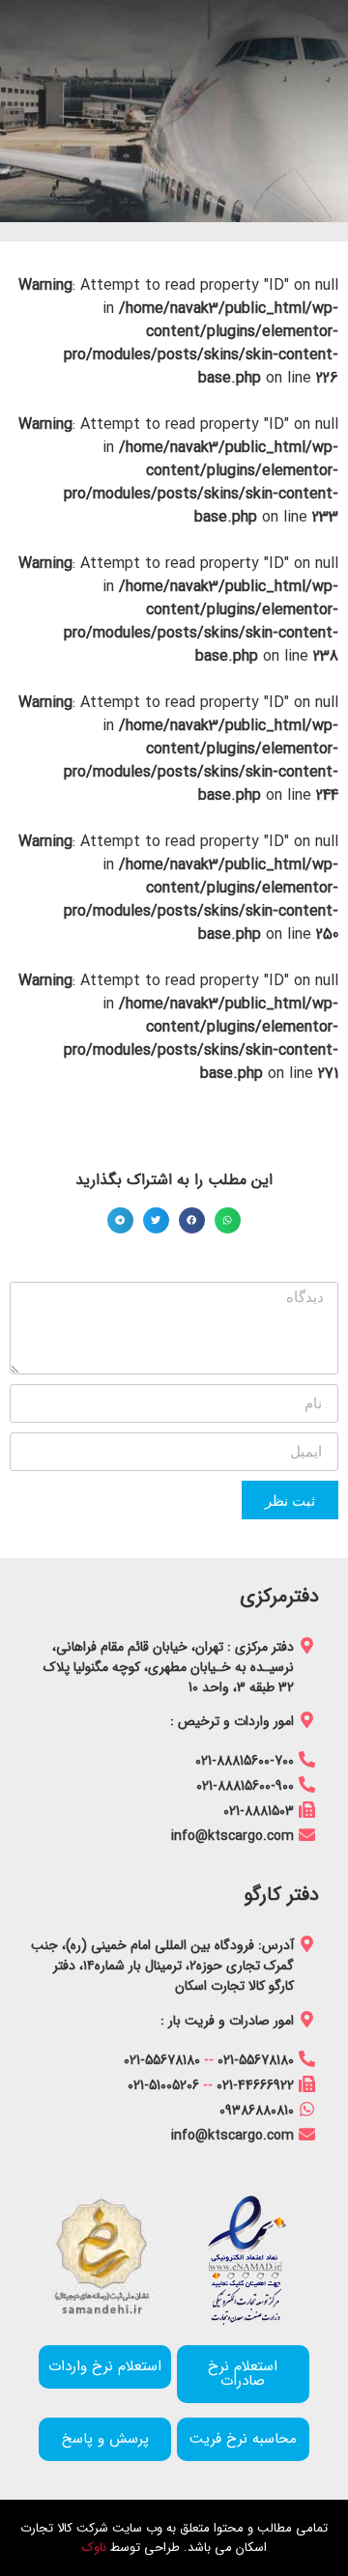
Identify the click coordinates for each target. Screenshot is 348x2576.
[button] (228, 1220)
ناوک (94, 2548)
